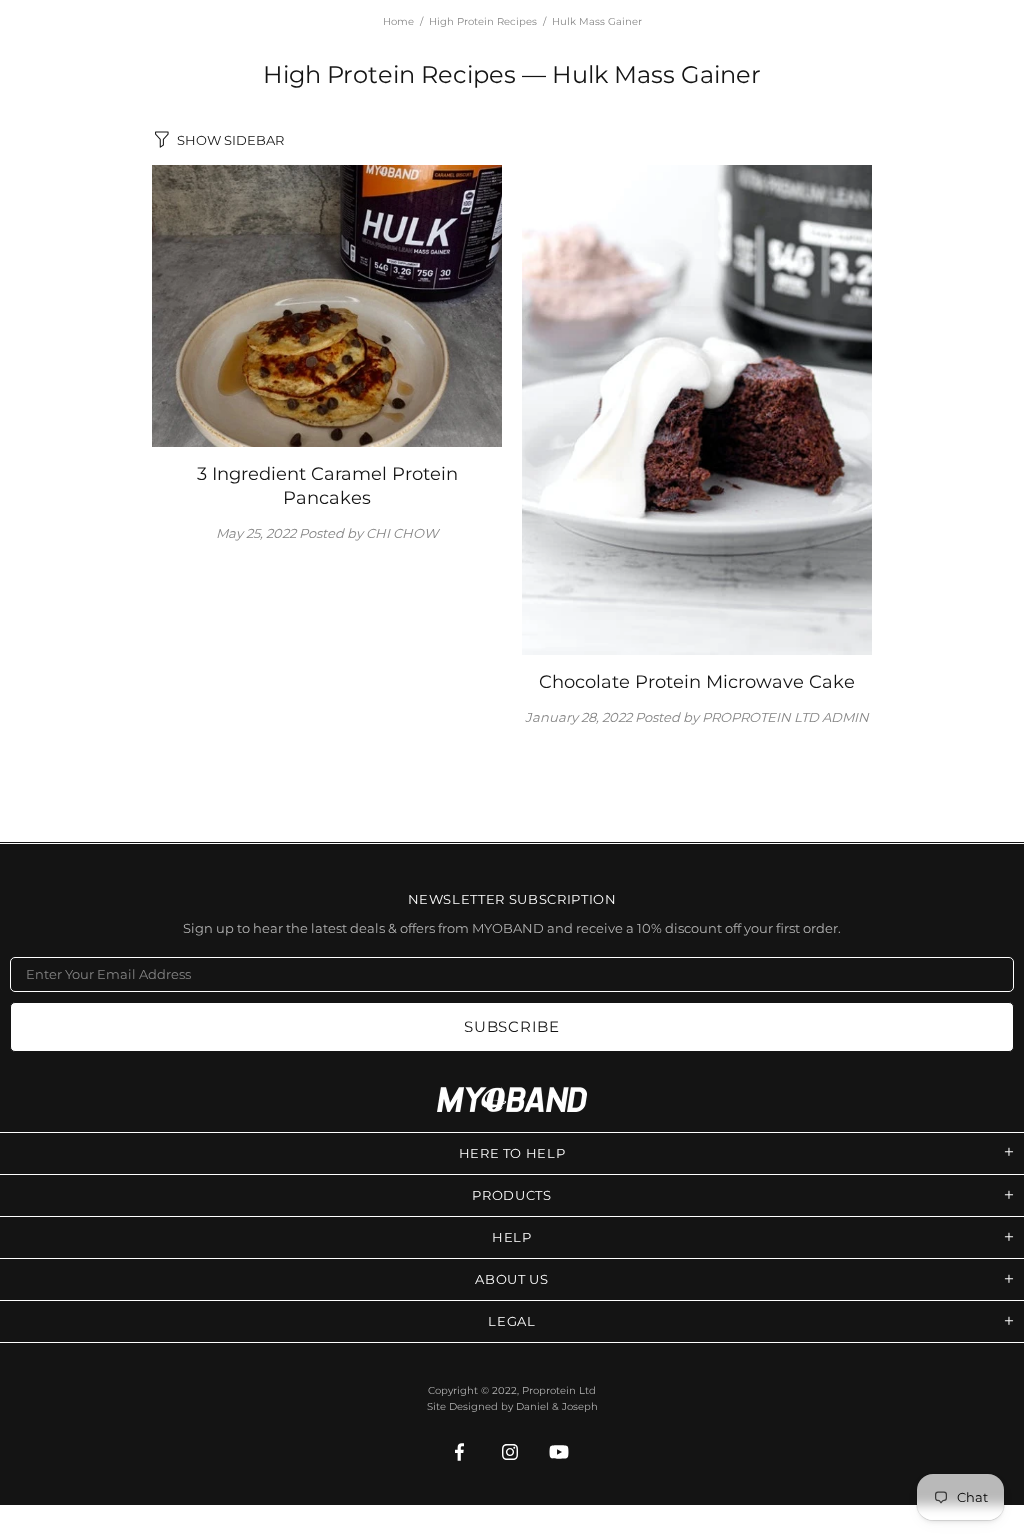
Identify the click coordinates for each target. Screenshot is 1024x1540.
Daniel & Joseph (557, 1406)
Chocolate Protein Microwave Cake (697, 682)
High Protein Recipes (483, 21)
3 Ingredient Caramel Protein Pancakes (327, 486)
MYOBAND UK (512, 1099)
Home (398, 21)
